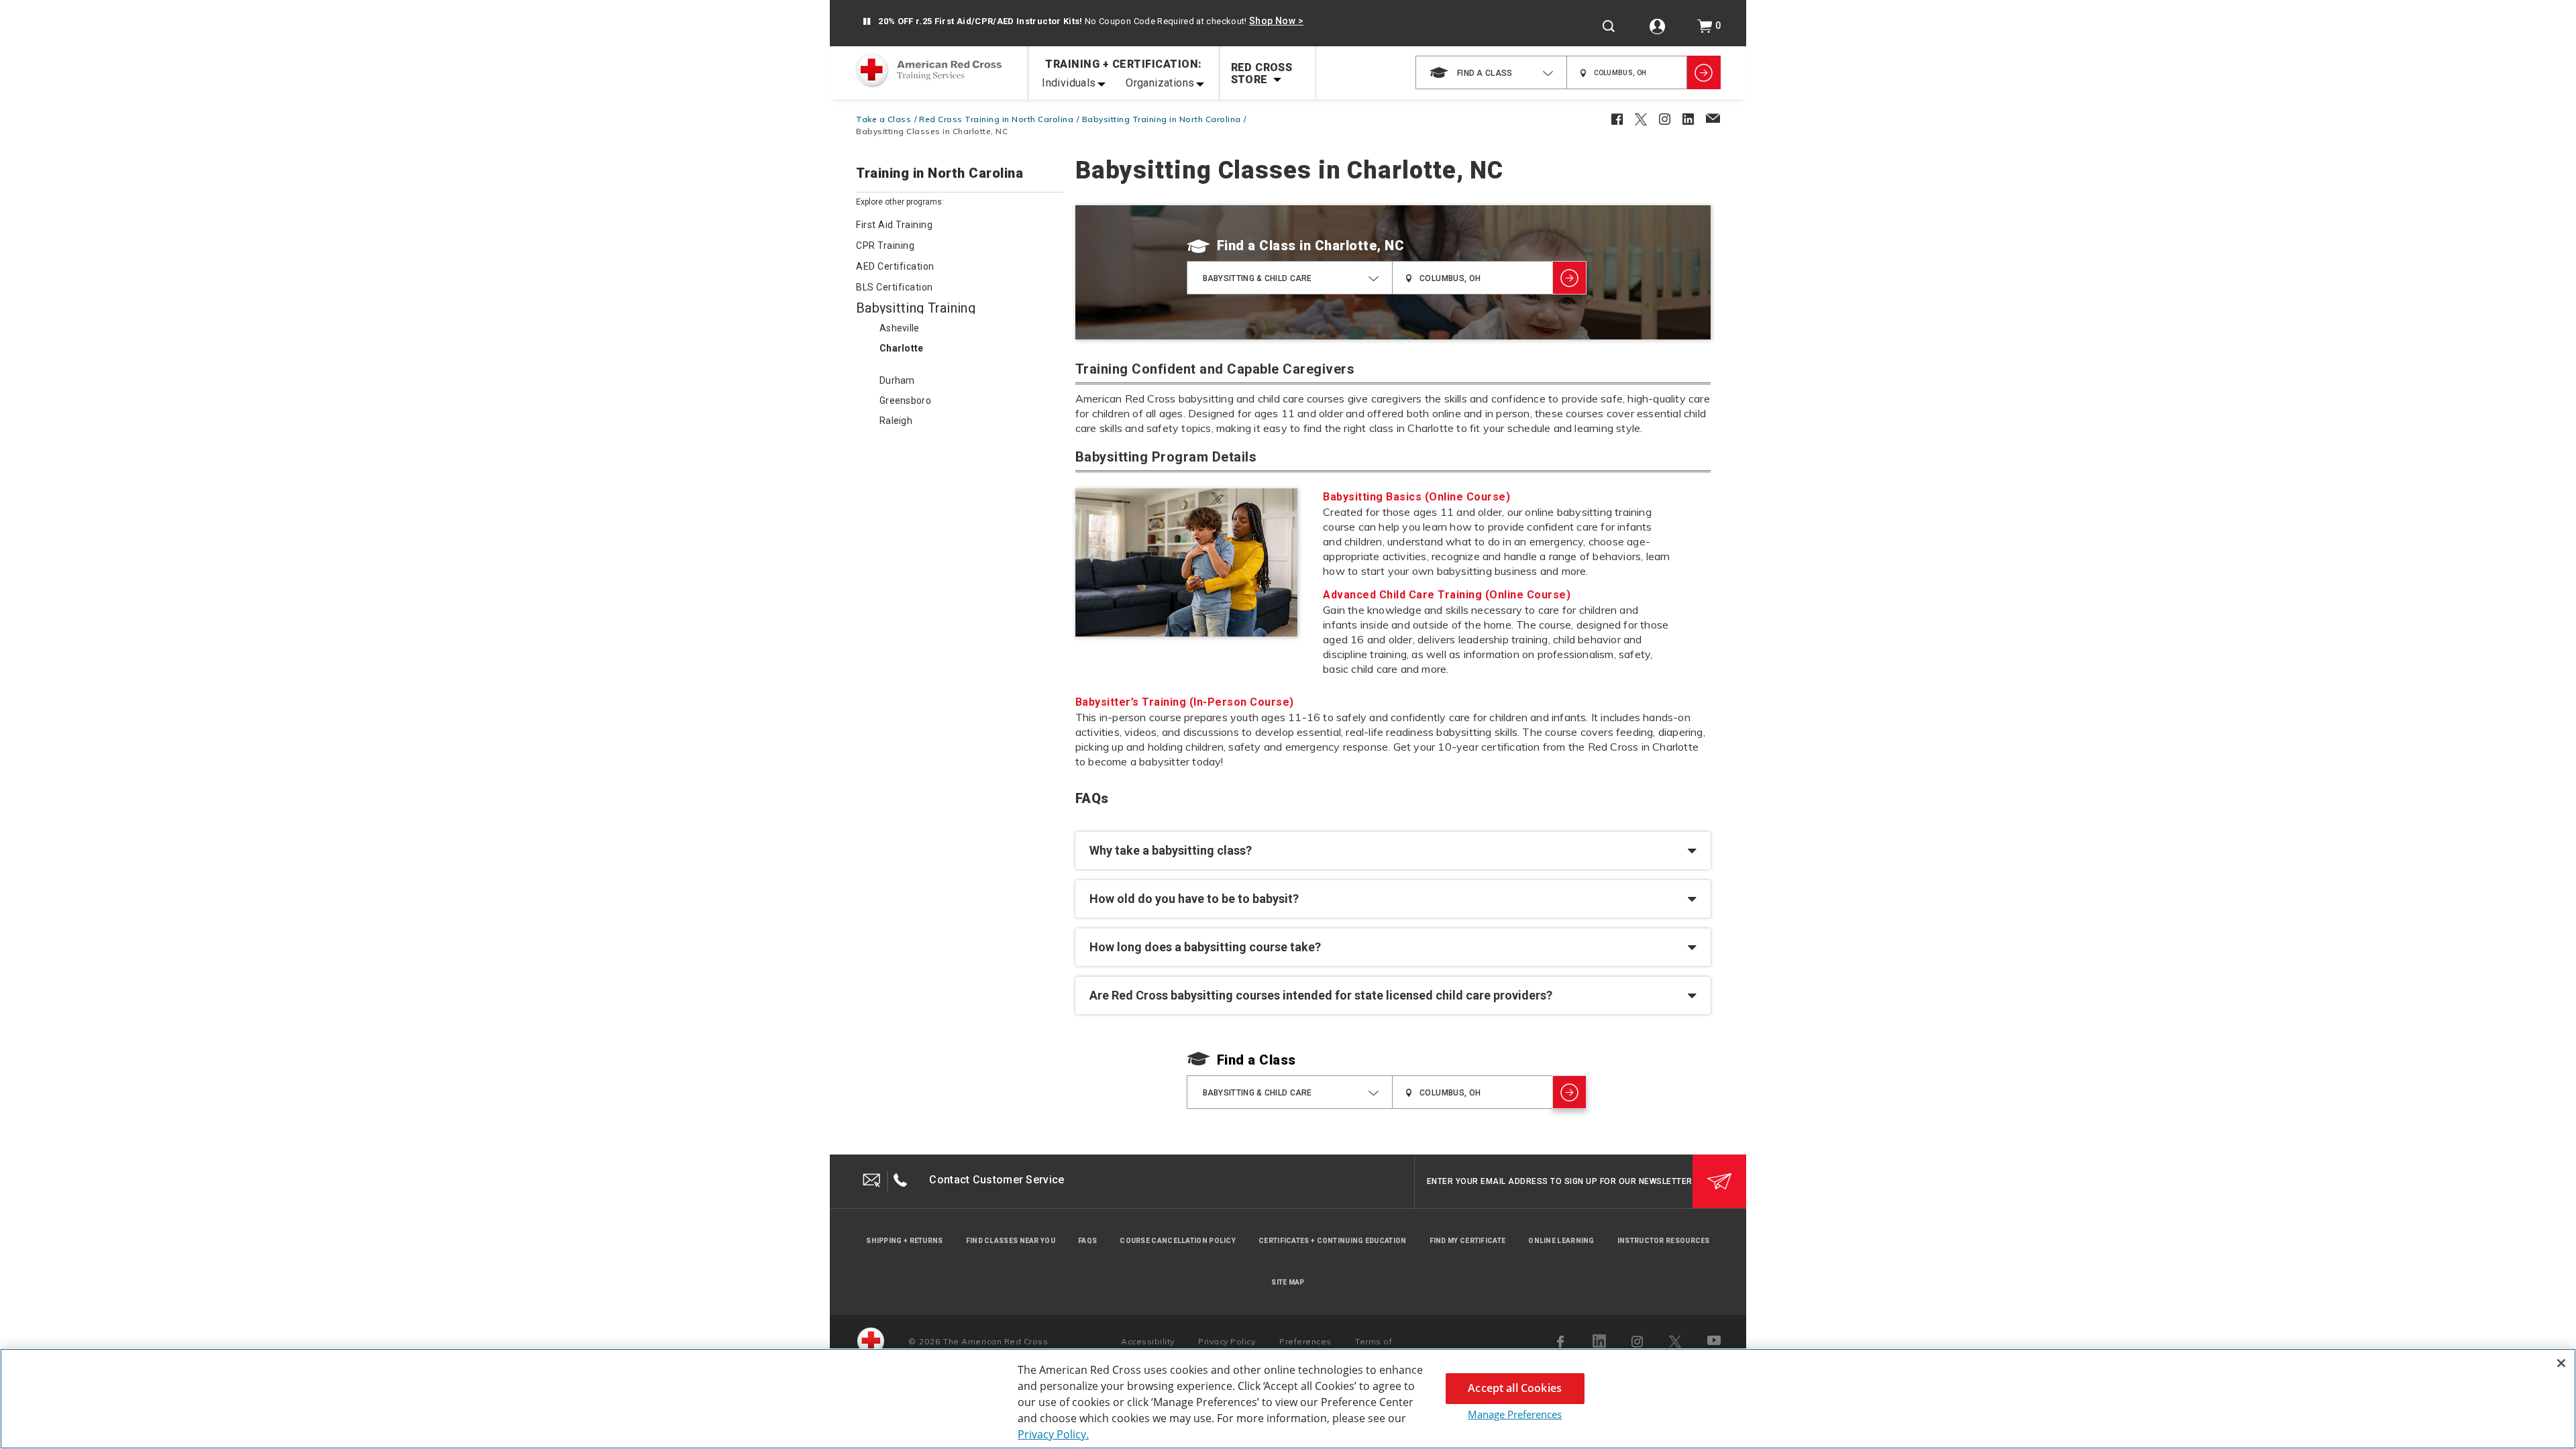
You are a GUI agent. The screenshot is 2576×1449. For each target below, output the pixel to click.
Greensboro (905, 400)
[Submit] (1719, 1181)
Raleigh (896, 421)
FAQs (1087, 1241)
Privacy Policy (1227, 1341)
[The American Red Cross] (871, 1341)
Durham (897, 380)
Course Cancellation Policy (1178, 1241)
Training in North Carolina (940, 174)
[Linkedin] (1599, 1341)
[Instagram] (1638, 1342)
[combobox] (1491, 72)
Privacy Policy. (1053, 1434)
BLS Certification (895, 287)
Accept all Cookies (1515, 1388)
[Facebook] (1562, 1342)
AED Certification (895, 266)
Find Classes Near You (1011, 1241)
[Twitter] (1675, 1342)
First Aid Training (894, 225)
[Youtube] (1715, 1342)
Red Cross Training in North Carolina (996, 119)
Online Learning (1561, 1241)
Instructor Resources (1664, 1241)
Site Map (1288, 1282)
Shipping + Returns (904, 1241)
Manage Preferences (1515, 1414)
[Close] (2561, 1363)
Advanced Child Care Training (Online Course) (1447, 595)
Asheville (900, 328)
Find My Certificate (1468, 1241)
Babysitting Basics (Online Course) (1416, 497)
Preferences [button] (1305, 1341)
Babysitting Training (916, 308)
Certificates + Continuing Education (1333, 1241)
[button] (866, 22)
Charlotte (902, 348)
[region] (1288, 1399)
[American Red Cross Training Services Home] (928, 72)
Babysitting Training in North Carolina (1162, 119)
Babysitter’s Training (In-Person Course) (1185, 702)
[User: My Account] (1657, 26)
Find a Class (1256, 246)
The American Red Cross (996, 1341)
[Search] (1609, 26)
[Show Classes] (1704, 72)
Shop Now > (1276, 21)
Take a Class (883, 119)
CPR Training (885, 246)
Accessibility (1148, 1341)
